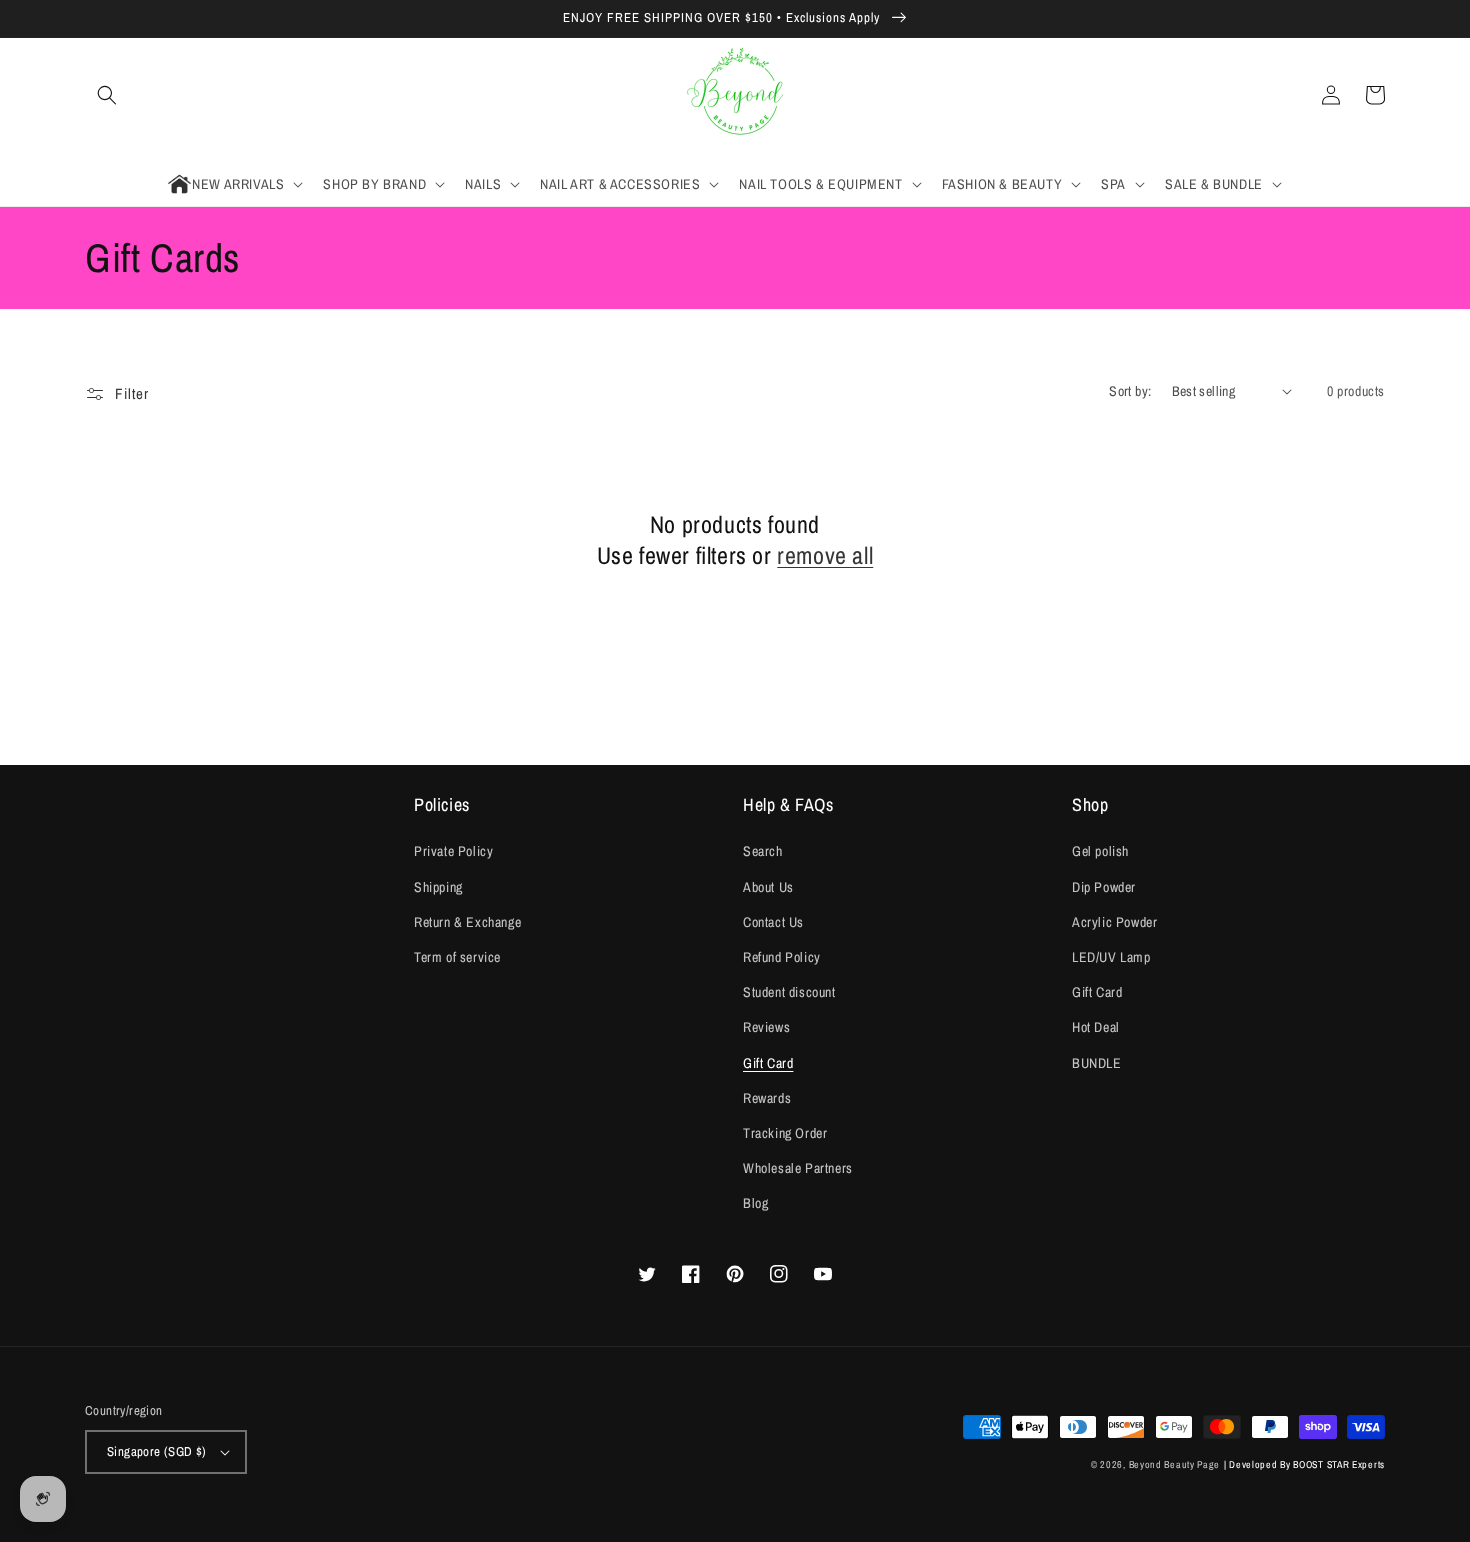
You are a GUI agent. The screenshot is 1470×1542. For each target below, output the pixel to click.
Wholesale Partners (798, 1168)
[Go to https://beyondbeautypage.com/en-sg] (735, 95)
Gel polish (1100, 851)
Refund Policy (782, 957)
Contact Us (773, 922)
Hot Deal (1096, 1027)
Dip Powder (1104, 887)
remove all (825, 555)
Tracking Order (785, 1133)
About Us (768, 887)
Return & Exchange (467, 922)
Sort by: (1130, 391)
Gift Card (768, 1063)
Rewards (767, 1098)
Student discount (789, 992)
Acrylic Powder (1114, 922)
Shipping (438, 887)
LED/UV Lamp (1111, 957)
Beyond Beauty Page (1175, 1464)
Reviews (766, 1027)
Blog (755, 1203)
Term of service (457, 957)
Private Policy (453, 851)
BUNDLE (1097, 1063)
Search (763, 851)
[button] (107, 95)
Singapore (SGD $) (157, 1451)
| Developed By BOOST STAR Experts (1304, 1464)
